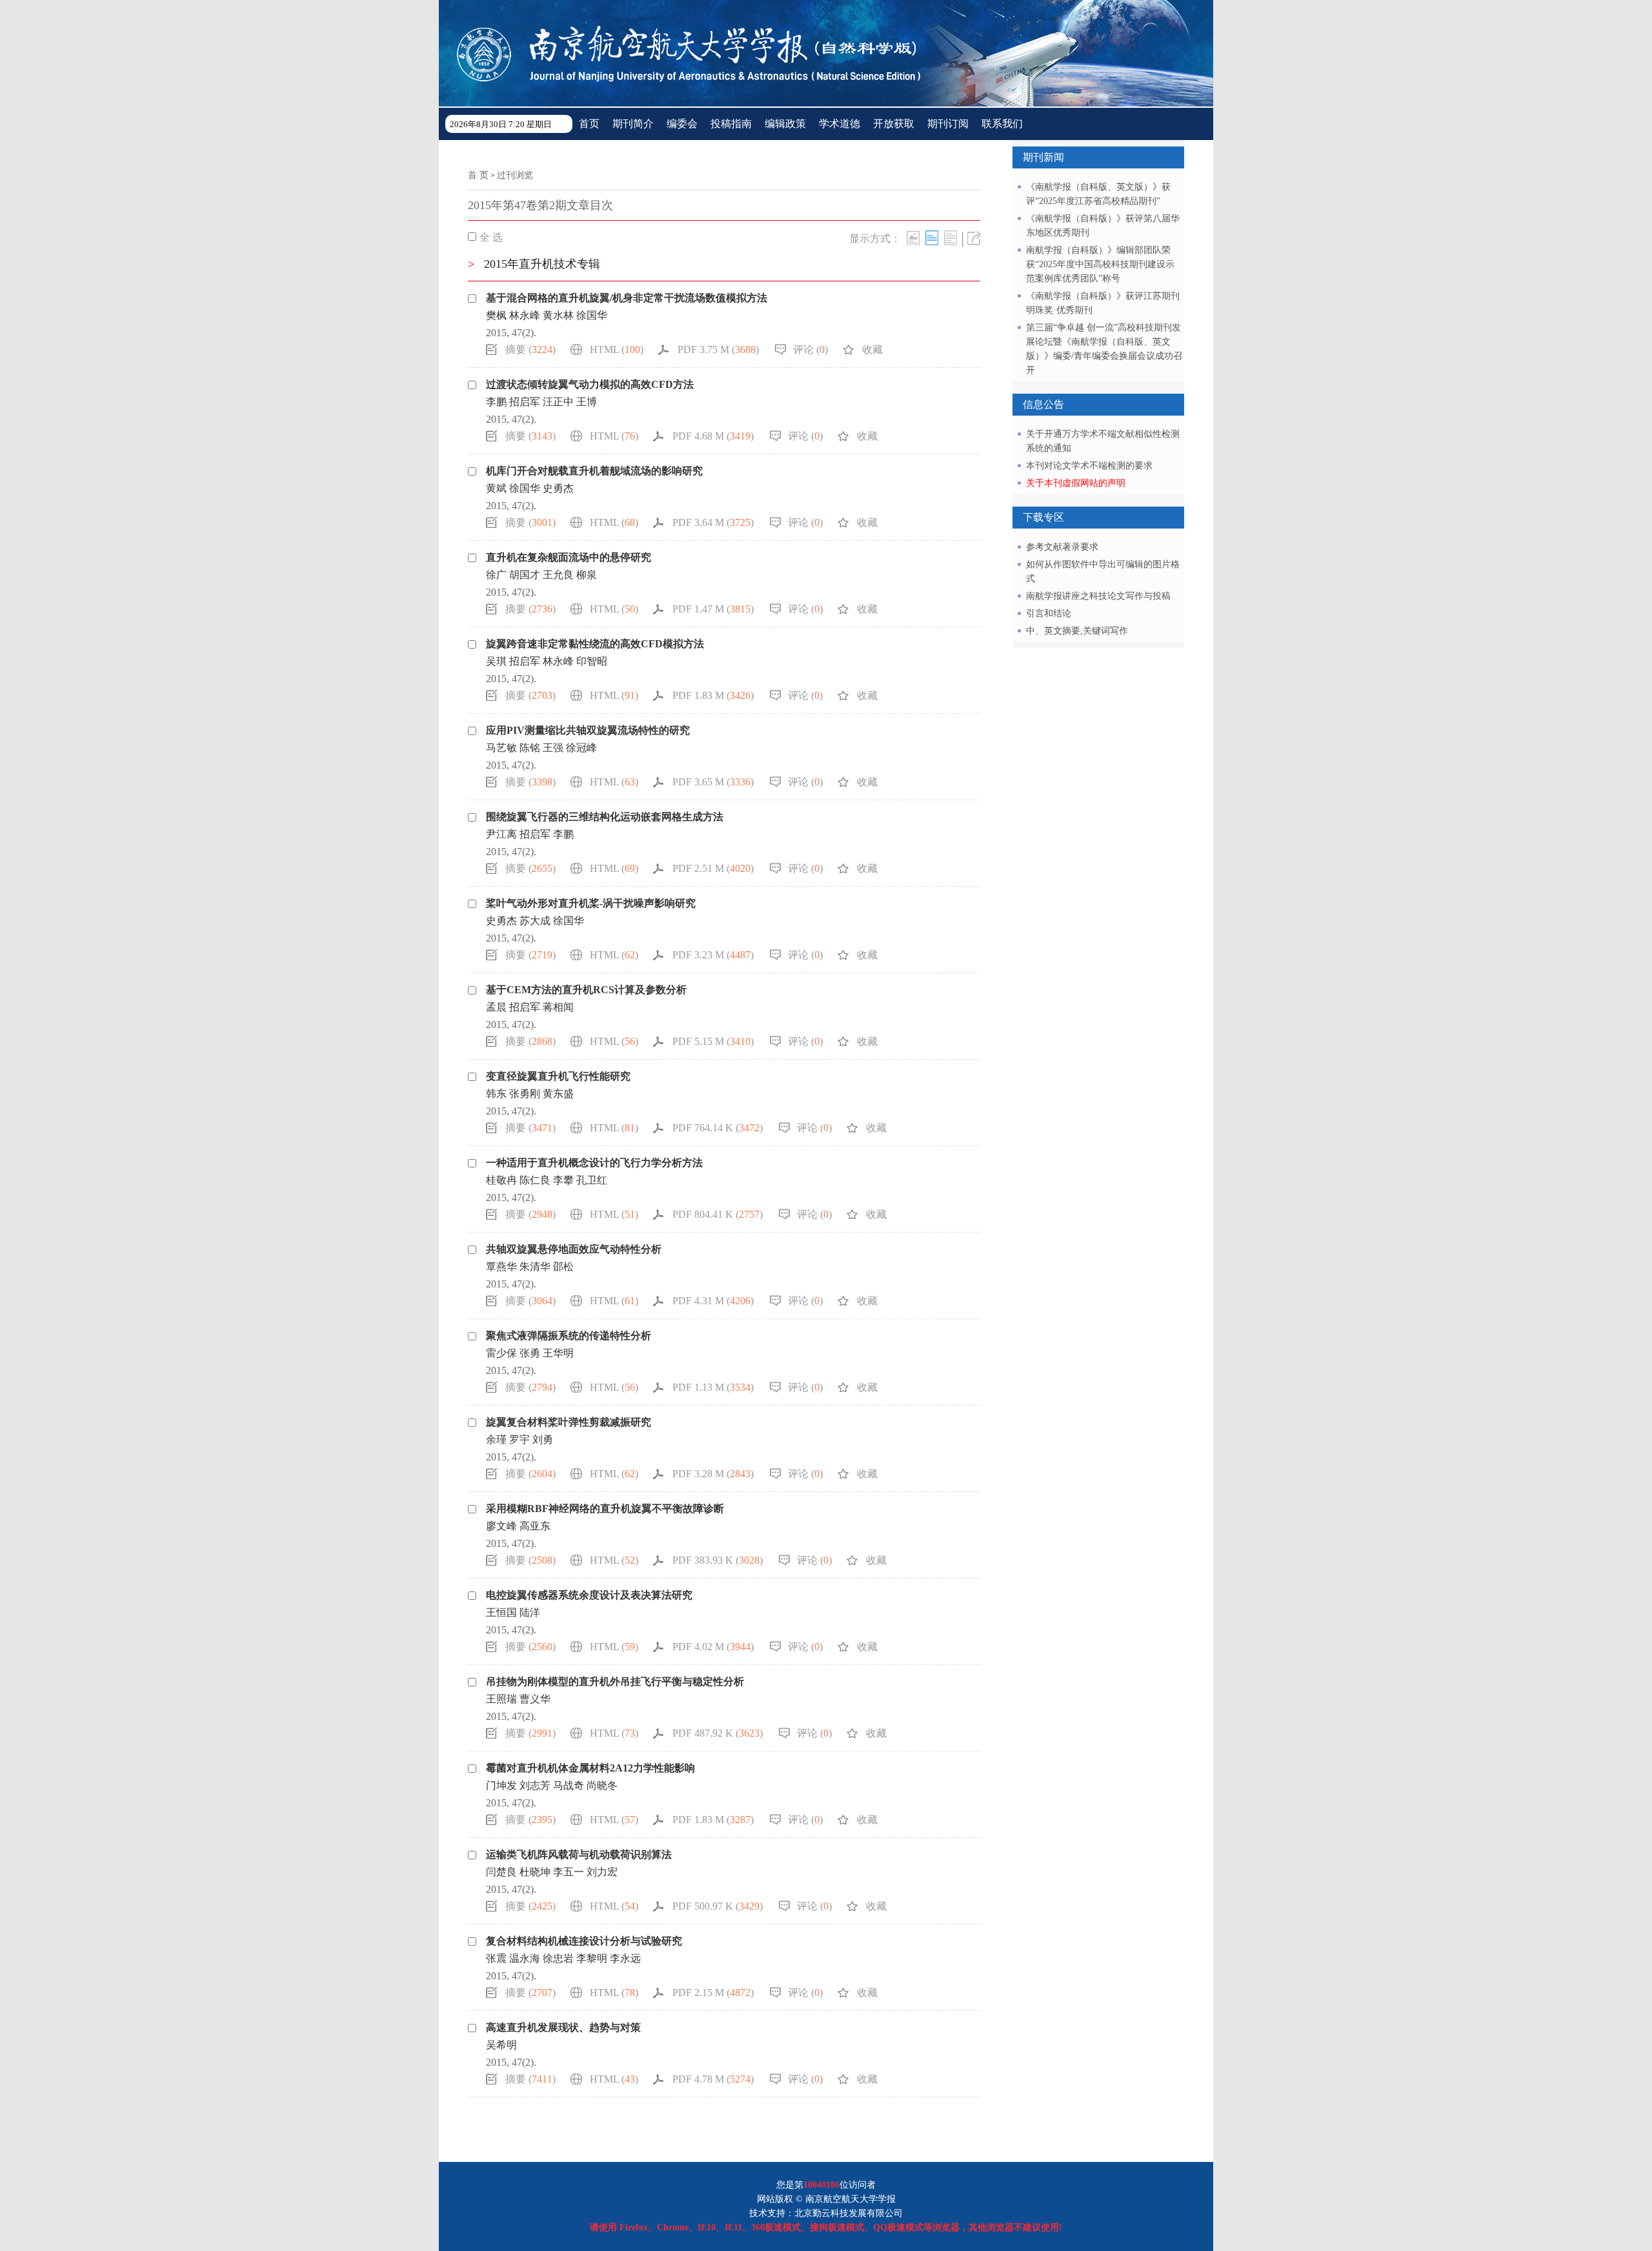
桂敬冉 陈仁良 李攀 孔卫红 (547, 1180)
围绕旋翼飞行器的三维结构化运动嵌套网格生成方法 (605, 817)
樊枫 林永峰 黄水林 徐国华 (547, 315)
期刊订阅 (948, 124)
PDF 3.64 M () (713, 522)
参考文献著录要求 (1062, 547)
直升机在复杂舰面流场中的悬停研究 (569, 557)
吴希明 (501, 2045)
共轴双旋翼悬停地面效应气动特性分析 (574, 1249)
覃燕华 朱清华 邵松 (530, 1267)
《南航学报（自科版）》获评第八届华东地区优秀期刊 (1103, 226)
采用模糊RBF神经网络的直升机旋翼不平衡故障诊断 (605, 1509)
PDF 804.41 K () (718, 1214)
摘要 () (530, 349)
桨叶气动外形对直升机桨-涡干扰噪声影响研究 (591, 903)
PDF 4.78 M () (713, 2079)
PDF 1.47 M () (713, 609)
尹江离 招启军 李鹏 (530, 834)
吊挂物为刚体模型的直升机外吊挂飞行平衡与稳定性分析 (615, 1681)
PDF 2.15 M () (713, 1993)
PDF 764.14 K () (718, 1128)
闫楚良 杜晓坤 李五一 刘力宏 (556, 1872)
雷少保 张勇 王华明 (530, 1353)
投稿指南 (731, 124)
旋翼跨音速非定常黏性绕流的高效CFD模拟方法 (595, 644)
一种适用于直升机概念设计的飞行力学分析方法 (594, 1163)
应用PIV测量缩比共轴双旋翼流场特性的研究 (588, 730)
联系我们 (1002, 124)
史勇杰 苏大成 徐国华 (535, 921)
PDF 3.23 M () (713, 955)
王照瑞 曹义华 (518, 1699)
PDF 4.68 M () (713, 436)
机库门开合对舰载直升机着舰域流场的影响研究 (594, 471)
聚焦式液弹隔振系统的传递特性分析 (569, 1336)
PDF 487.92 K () (718, 1733)
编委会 (682, 124)
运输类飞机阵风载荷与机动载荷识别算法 (579, 1854)
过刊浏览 (515, 175)
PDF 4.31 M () (713, 1301)
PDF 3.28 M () (713, 1474)
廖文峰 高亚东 (518, 1526)
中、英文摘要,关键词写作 (1077, 631)
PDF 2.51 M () (713, 868)
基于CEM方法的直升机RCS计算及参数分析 (586, 990)
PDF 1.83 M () (713, 695)
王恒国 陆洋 (513, 1612)
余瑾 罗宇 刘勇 (519, 1439)
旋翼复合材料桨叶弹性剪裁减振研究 (569, 1422)
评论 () (811, 349)
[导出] (974, 238)
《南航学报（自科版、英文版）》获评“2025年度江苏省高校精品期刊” (1098, 194)
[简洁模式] (932, 238)
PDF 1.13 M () (713, 1387)
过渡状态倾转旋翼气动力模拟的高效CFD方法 (590, 384)
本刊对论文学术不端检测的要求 (1089, 466)
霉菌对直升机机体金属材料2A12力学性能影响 (590, 1768)
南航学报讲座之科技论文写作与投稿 (1098, 596)
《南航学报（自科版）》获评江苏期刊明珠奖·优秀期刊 (1103, 303)
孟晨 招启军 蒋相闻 (530, 1007)
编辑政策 (785, 124)
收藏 (872, 349)
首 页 (478, 175)
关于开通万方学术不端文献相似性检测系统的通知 (1103, 441)
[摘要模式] (951, 238)
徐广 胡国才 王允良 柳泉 (541, 575)
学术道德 (840, 124)
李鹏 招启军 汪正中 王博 (541, 402)
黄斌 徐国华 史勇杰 (530, 488)
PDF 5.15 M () (713, 1041)
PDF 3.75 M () (718, 349)
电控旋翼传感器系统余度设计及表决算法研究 (589, 1595)
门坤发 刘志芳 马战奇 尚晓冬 (552, 1785)
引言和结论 (1049, 613)
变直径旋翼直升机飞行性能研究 (558, 1076)
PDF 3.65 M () (713, 782)
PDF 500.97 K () (718, 1906)
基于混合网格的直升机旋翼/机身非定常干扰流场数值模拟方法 (627, 298)
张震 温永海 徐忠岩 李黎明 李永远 (567, 1958)
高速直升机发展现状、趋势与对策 (563, 2027)
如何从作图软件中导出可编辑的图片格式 (1103, 571)
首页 (589, 124)
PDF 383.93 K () (718, 1560)
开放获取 (894, 124)
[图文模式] (913, 238)
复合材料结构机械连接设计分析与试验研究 (584, 1941)
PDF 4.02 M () (713, 1647)
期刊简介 (633, 124)
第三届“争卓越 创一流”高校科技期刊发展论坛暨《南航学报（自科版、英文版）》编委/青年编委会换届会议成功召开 (1104, 349)
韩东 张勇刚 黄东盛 (530, 1094)
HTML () (617, 349)
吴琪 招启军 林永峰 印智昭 (547, 661)
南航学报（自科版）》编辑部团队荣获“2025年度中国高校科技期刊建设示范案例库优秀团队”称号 (1100, 264)
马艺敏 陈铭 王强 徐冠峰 (541, 748)
